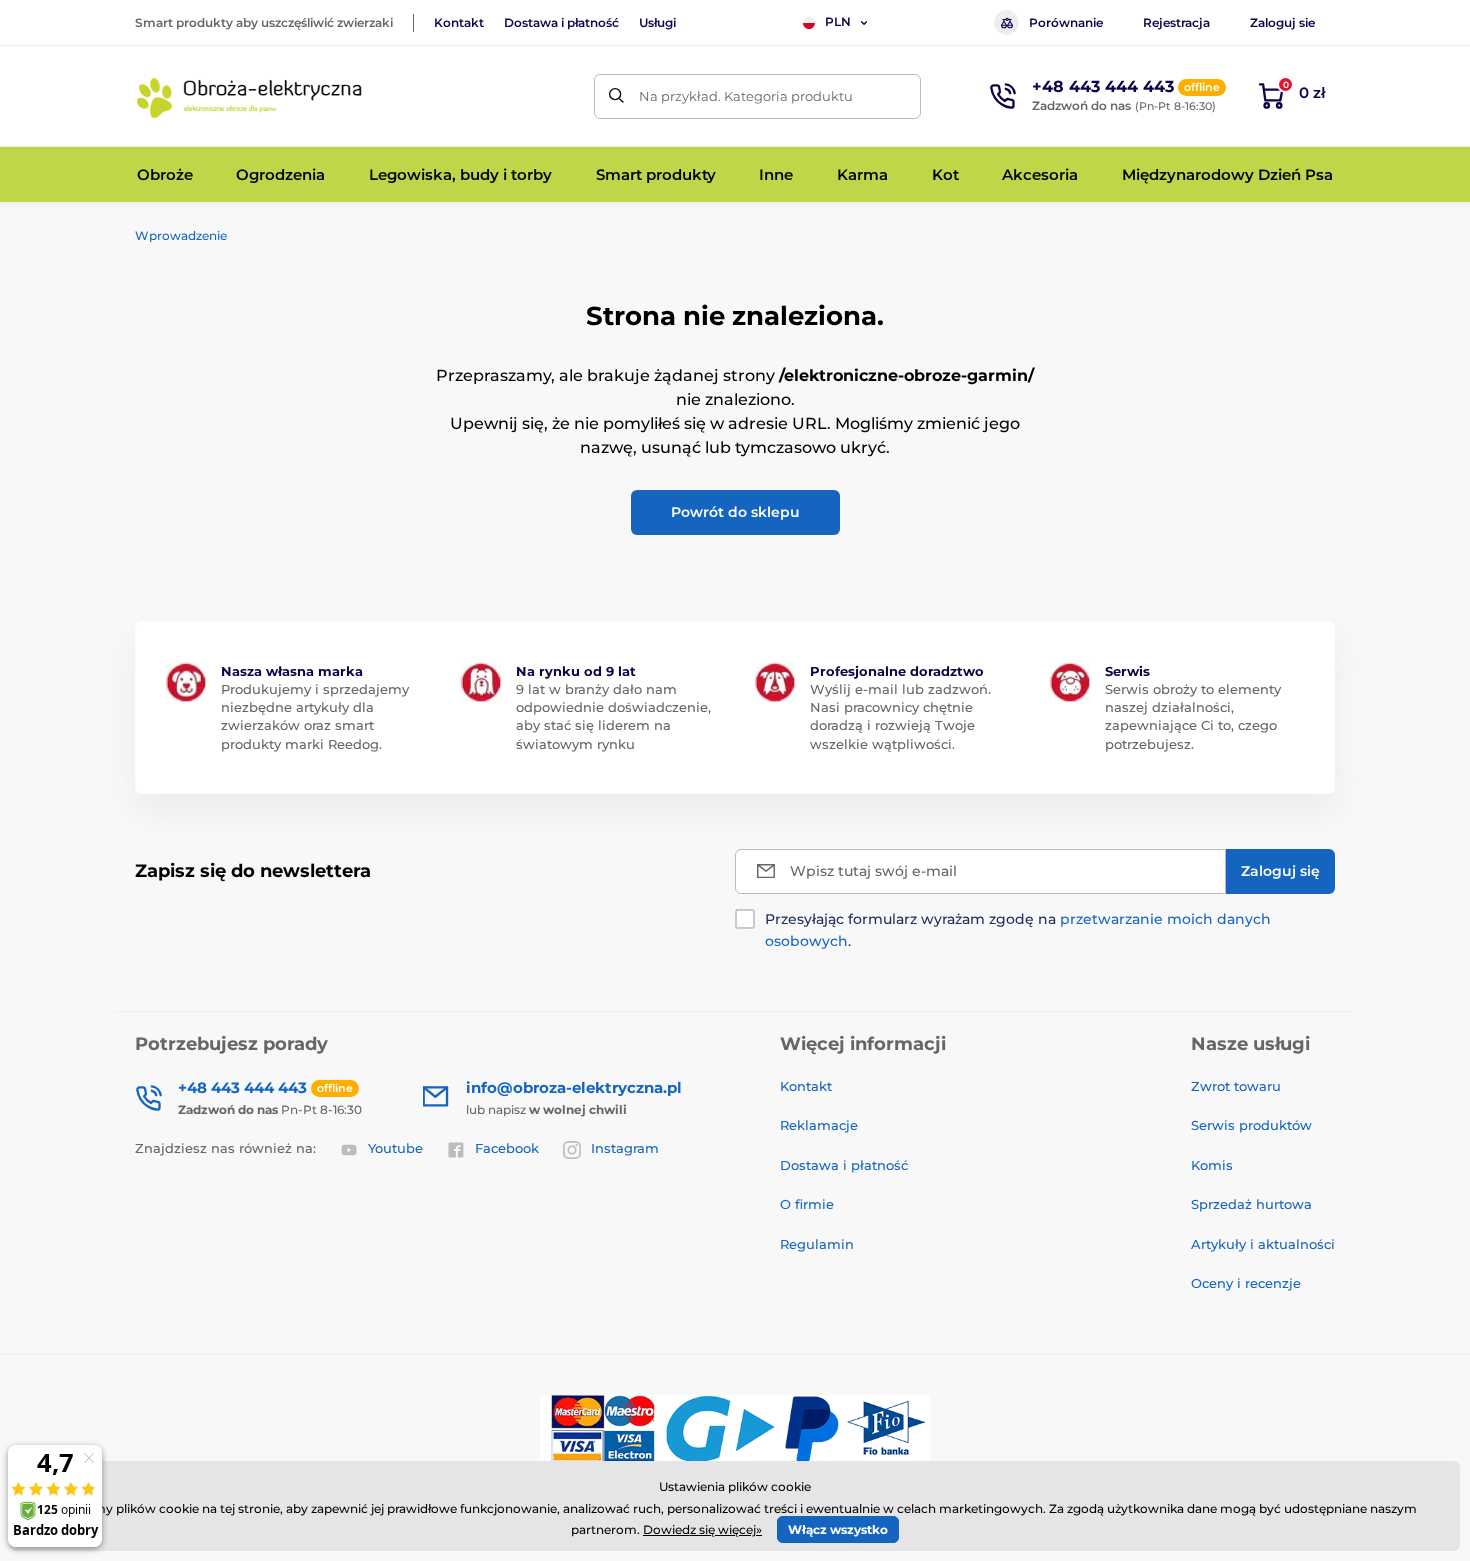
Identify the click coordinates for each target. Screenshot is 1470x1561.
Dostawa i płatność (561, 22)
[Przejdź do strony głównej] (250, 96)
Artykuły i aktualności (1263, 1244)
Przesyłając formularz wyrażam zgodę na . (1018, 930)
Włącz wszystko (838, 1529)
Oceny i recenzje (1246, 1283)
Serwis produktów (1251, 1125)
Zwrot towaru (1236, 1086)
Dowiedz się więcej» (702, 1529)
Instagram (625, 1148)
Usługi (657, 22)
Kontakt (459, 22)
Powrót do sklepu (735, 512)
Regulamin (817, 1244)
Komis (1212, 1165)
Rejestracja (1176, 22)
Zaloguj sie (1282, 22)
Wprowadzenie (181, 235)
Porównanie (1066, 22)
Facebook (507, 1148)
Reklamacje (819, 1125)
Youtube (395, 1148)
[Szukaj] (616, 96)
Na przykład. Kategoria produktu (746, 96)
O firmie (807, 1204)
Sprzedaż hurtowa (1251, 1204)
